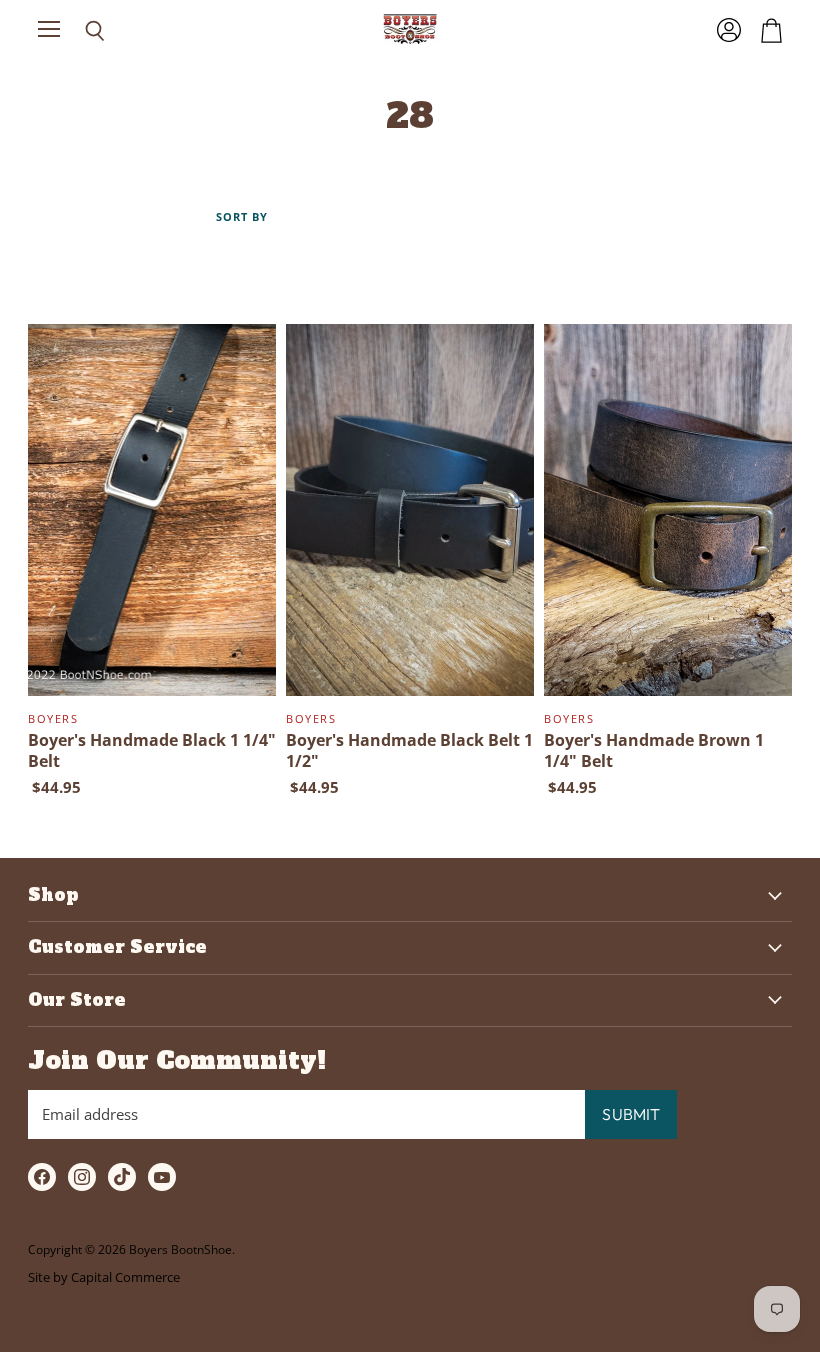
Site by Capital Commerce (104, 1277)
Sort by (242, 217)
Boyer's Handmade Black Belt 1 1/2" (409, 750)
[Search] (80, 31)
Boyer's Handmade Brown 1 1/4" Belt (654, 750)
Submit (631, 1114)
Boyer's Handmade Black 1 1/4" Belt (152, 750)
